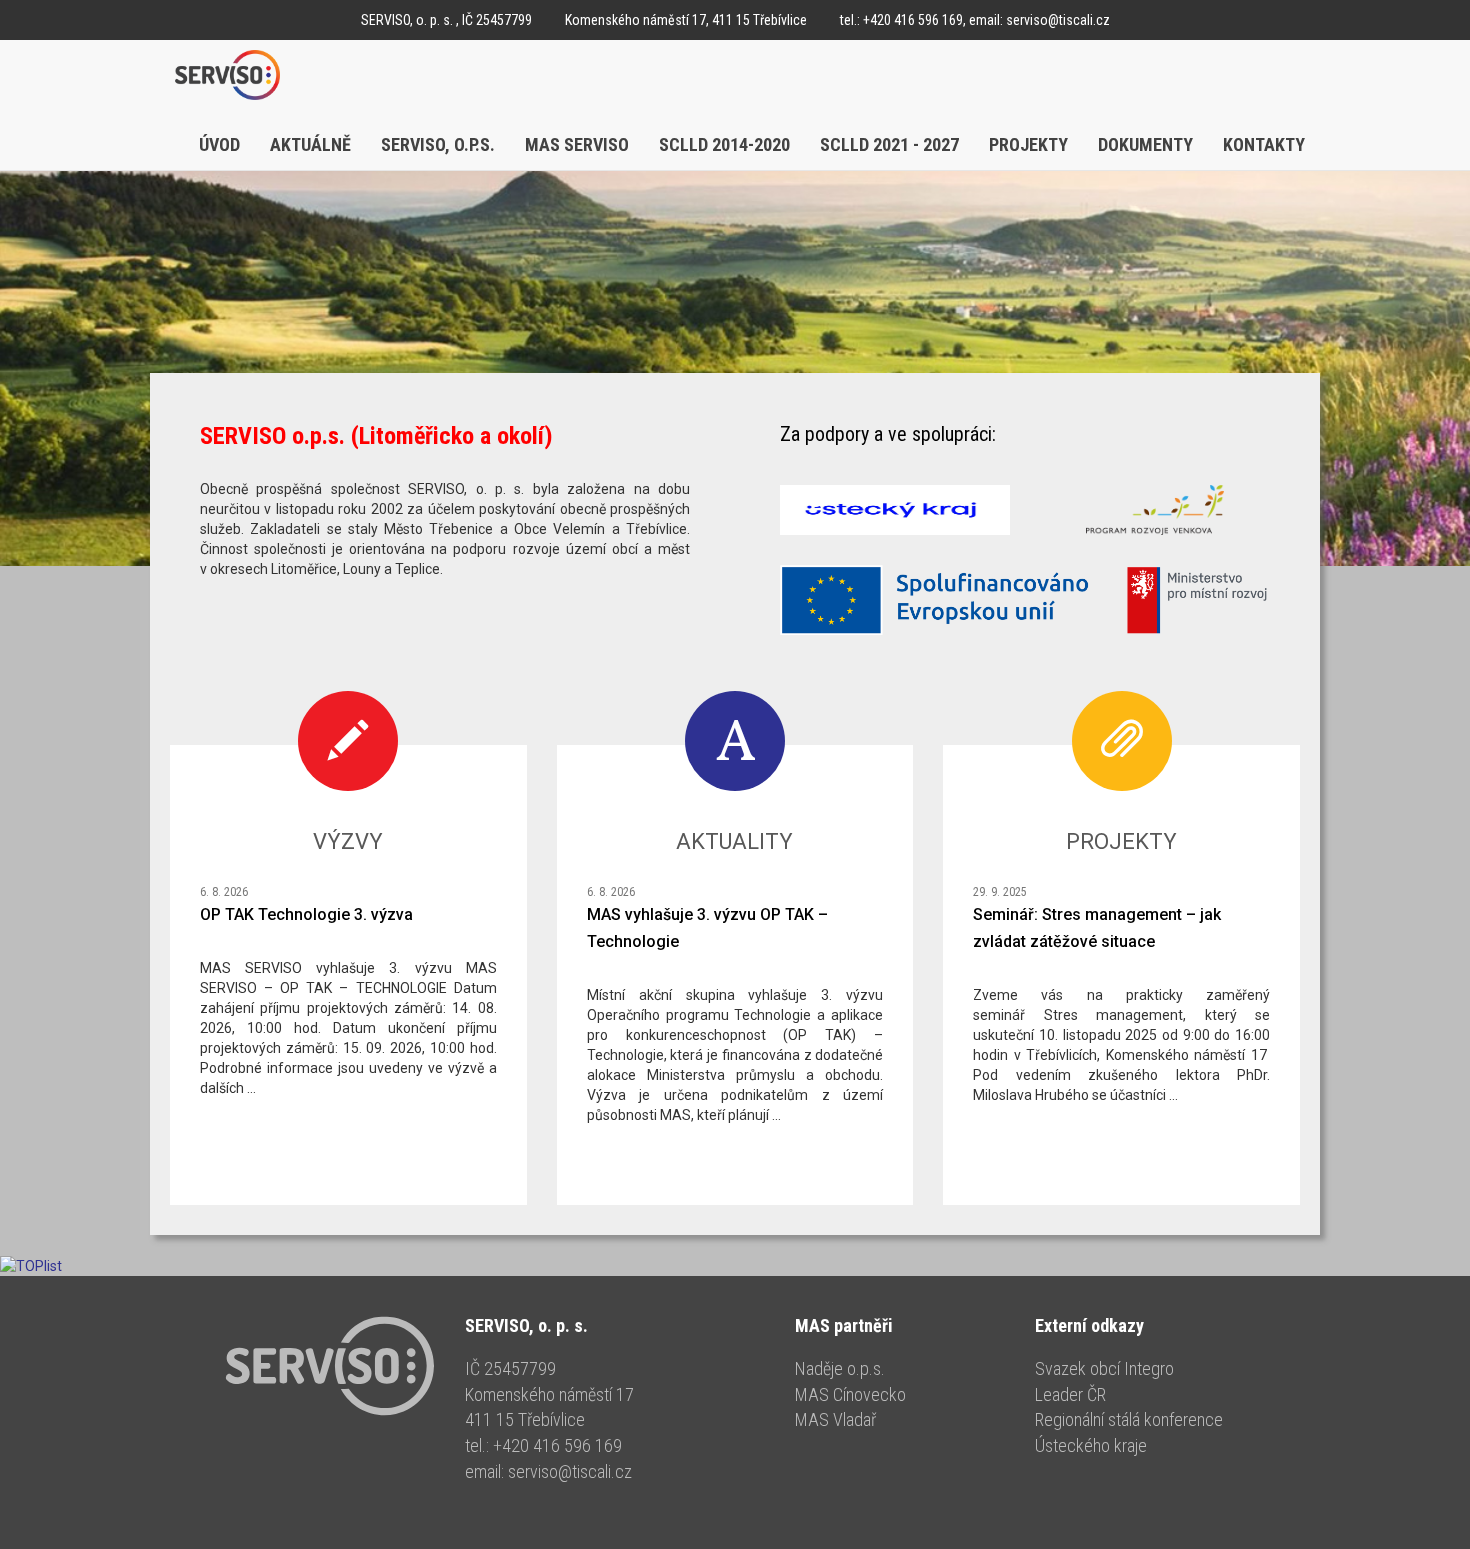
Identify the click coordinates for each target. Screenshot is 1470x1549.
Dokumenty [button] (1145, 144)
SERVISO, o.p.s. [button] (438, 144)
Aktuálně (310, 144)
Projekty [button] (1028, 144)
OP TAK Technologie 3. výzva (306, 914)
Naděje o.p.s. (840, 1368)
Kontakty (1264, 144)
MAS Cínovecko (850, 1394)
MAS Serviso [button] (577, 144)
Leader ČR (1070, 1394)
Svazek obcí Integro (1104, 1368)
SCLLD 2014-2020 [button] (724, 144)
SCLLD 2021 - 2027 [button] (889, 144)
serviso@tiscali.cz (1058, 20)
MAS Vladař (835, 1419)
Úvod (219, 144)
